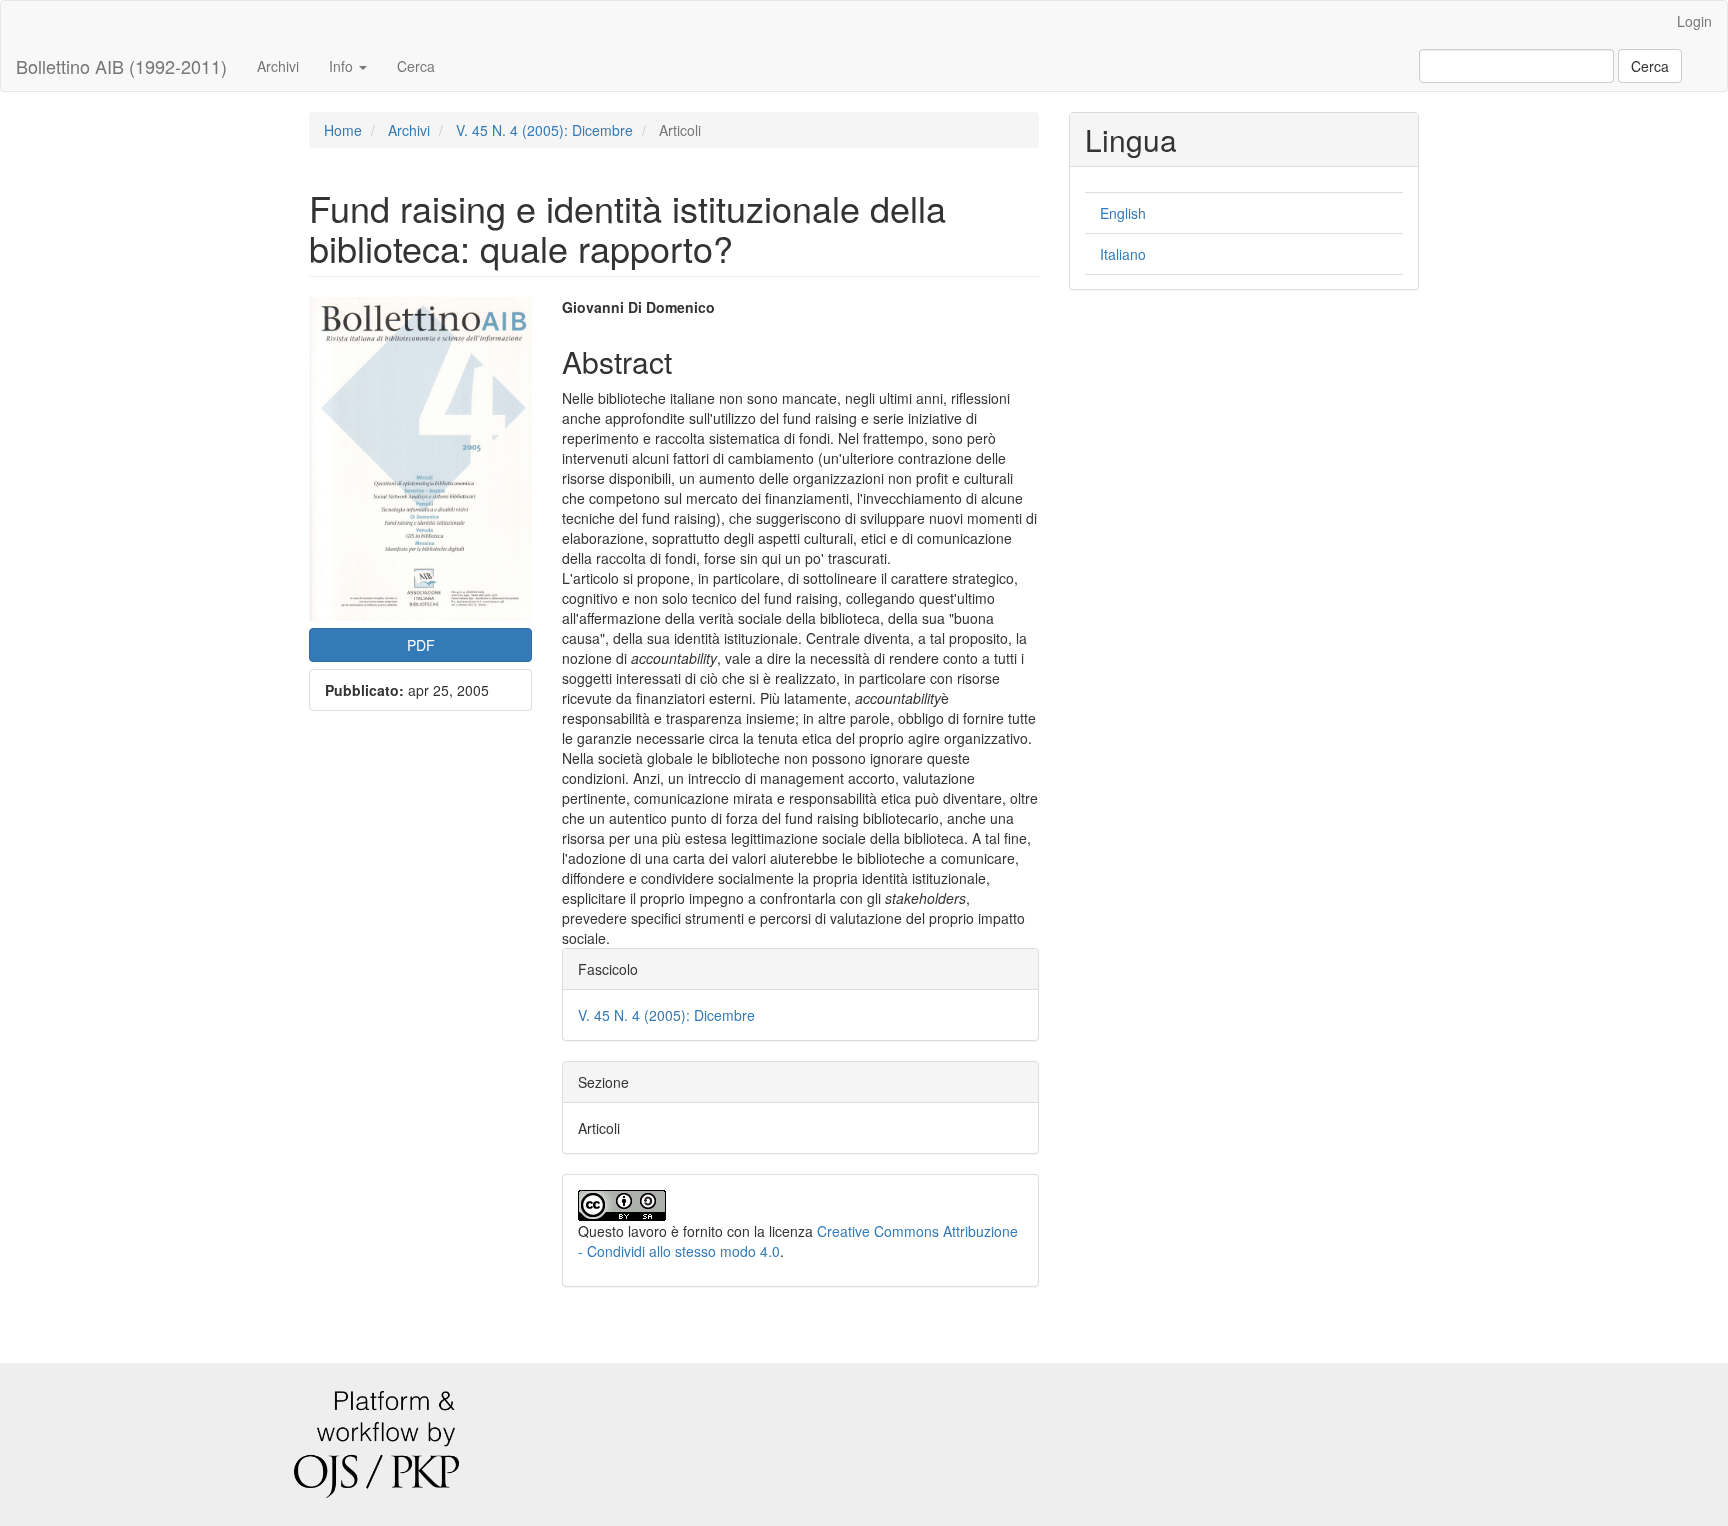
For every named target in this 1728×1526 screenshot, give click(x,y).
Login (1694, 21)
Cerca (416, 66)
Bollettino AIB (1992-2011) (121, 66)
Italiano (1123, 254)
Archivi (278, 66)
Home (343, 130)
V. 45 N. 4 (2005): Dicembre (544, 130)
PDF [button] (421, 645)
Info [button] (343, 66)
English (1123, 213)
